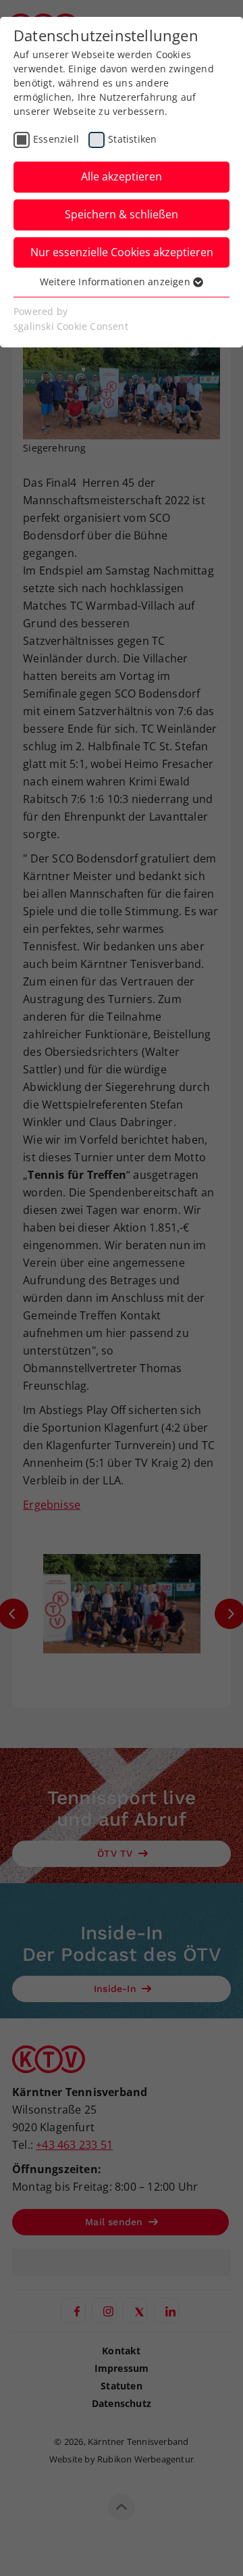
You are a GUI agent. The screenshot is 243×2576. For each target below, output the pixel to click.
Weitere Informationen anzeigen (116, 282)
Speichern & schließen (122, 214)
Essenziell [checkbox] (56, 139)
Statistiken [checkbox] (132, 139)
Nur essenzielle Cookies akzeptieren (122, 252)
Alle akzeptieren (122, 176)
